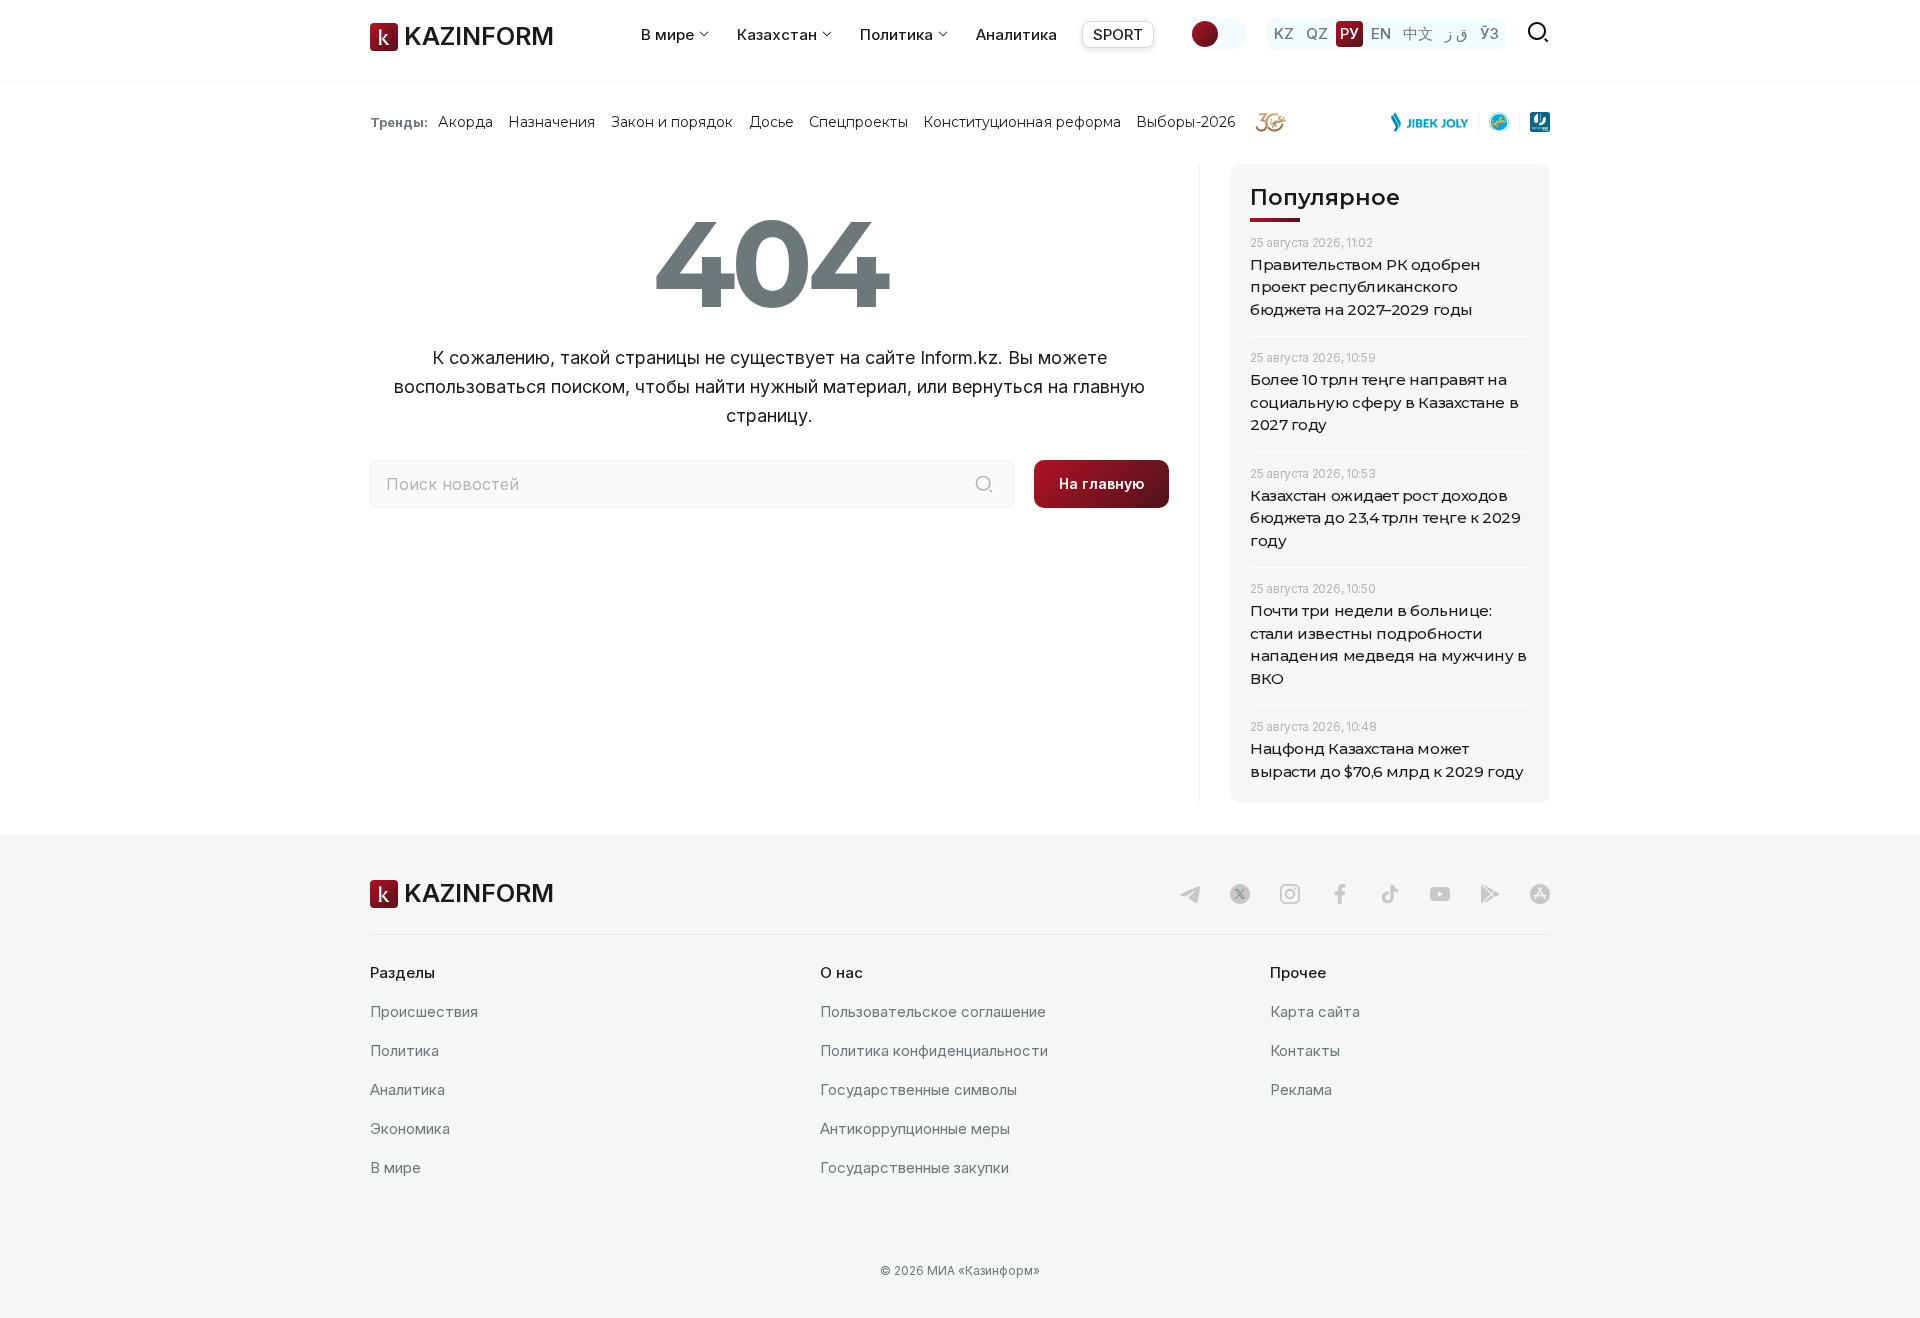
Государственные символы (918, 1089)
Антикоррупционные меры (915, 1128)
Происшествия (424, 1011)
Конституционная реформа (1022, 122)
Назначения (552, 122)
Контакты (1305, 1050)
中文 (1418, 33)
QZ (1317, 33)
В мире (395, 1167)
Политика (404, 1050)
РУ (1349, 33)
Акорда (465, 122)
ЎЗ (1489, 33)
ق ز (1456, 33)
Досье (771, 122)
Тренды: (399, 122)
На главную (1101, 483)
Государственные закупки (914, 1167)
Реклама (1301, 1089)
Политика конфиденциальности (934, 1050)
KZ (1284, 33)
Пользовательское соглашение (933, 1011)
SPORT (1118, 34)
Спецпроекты (858, 122)
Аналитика (1016, 34)
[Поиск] (984, 484)
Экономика (410, 1128)
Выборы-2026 (1185, 122)
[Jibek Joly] (1435, 122)
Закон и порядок (672, 122)
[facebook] (1340, 894)
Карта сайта (1315, 1011)
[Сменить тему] (1218, 34)
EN (1381, 33)
